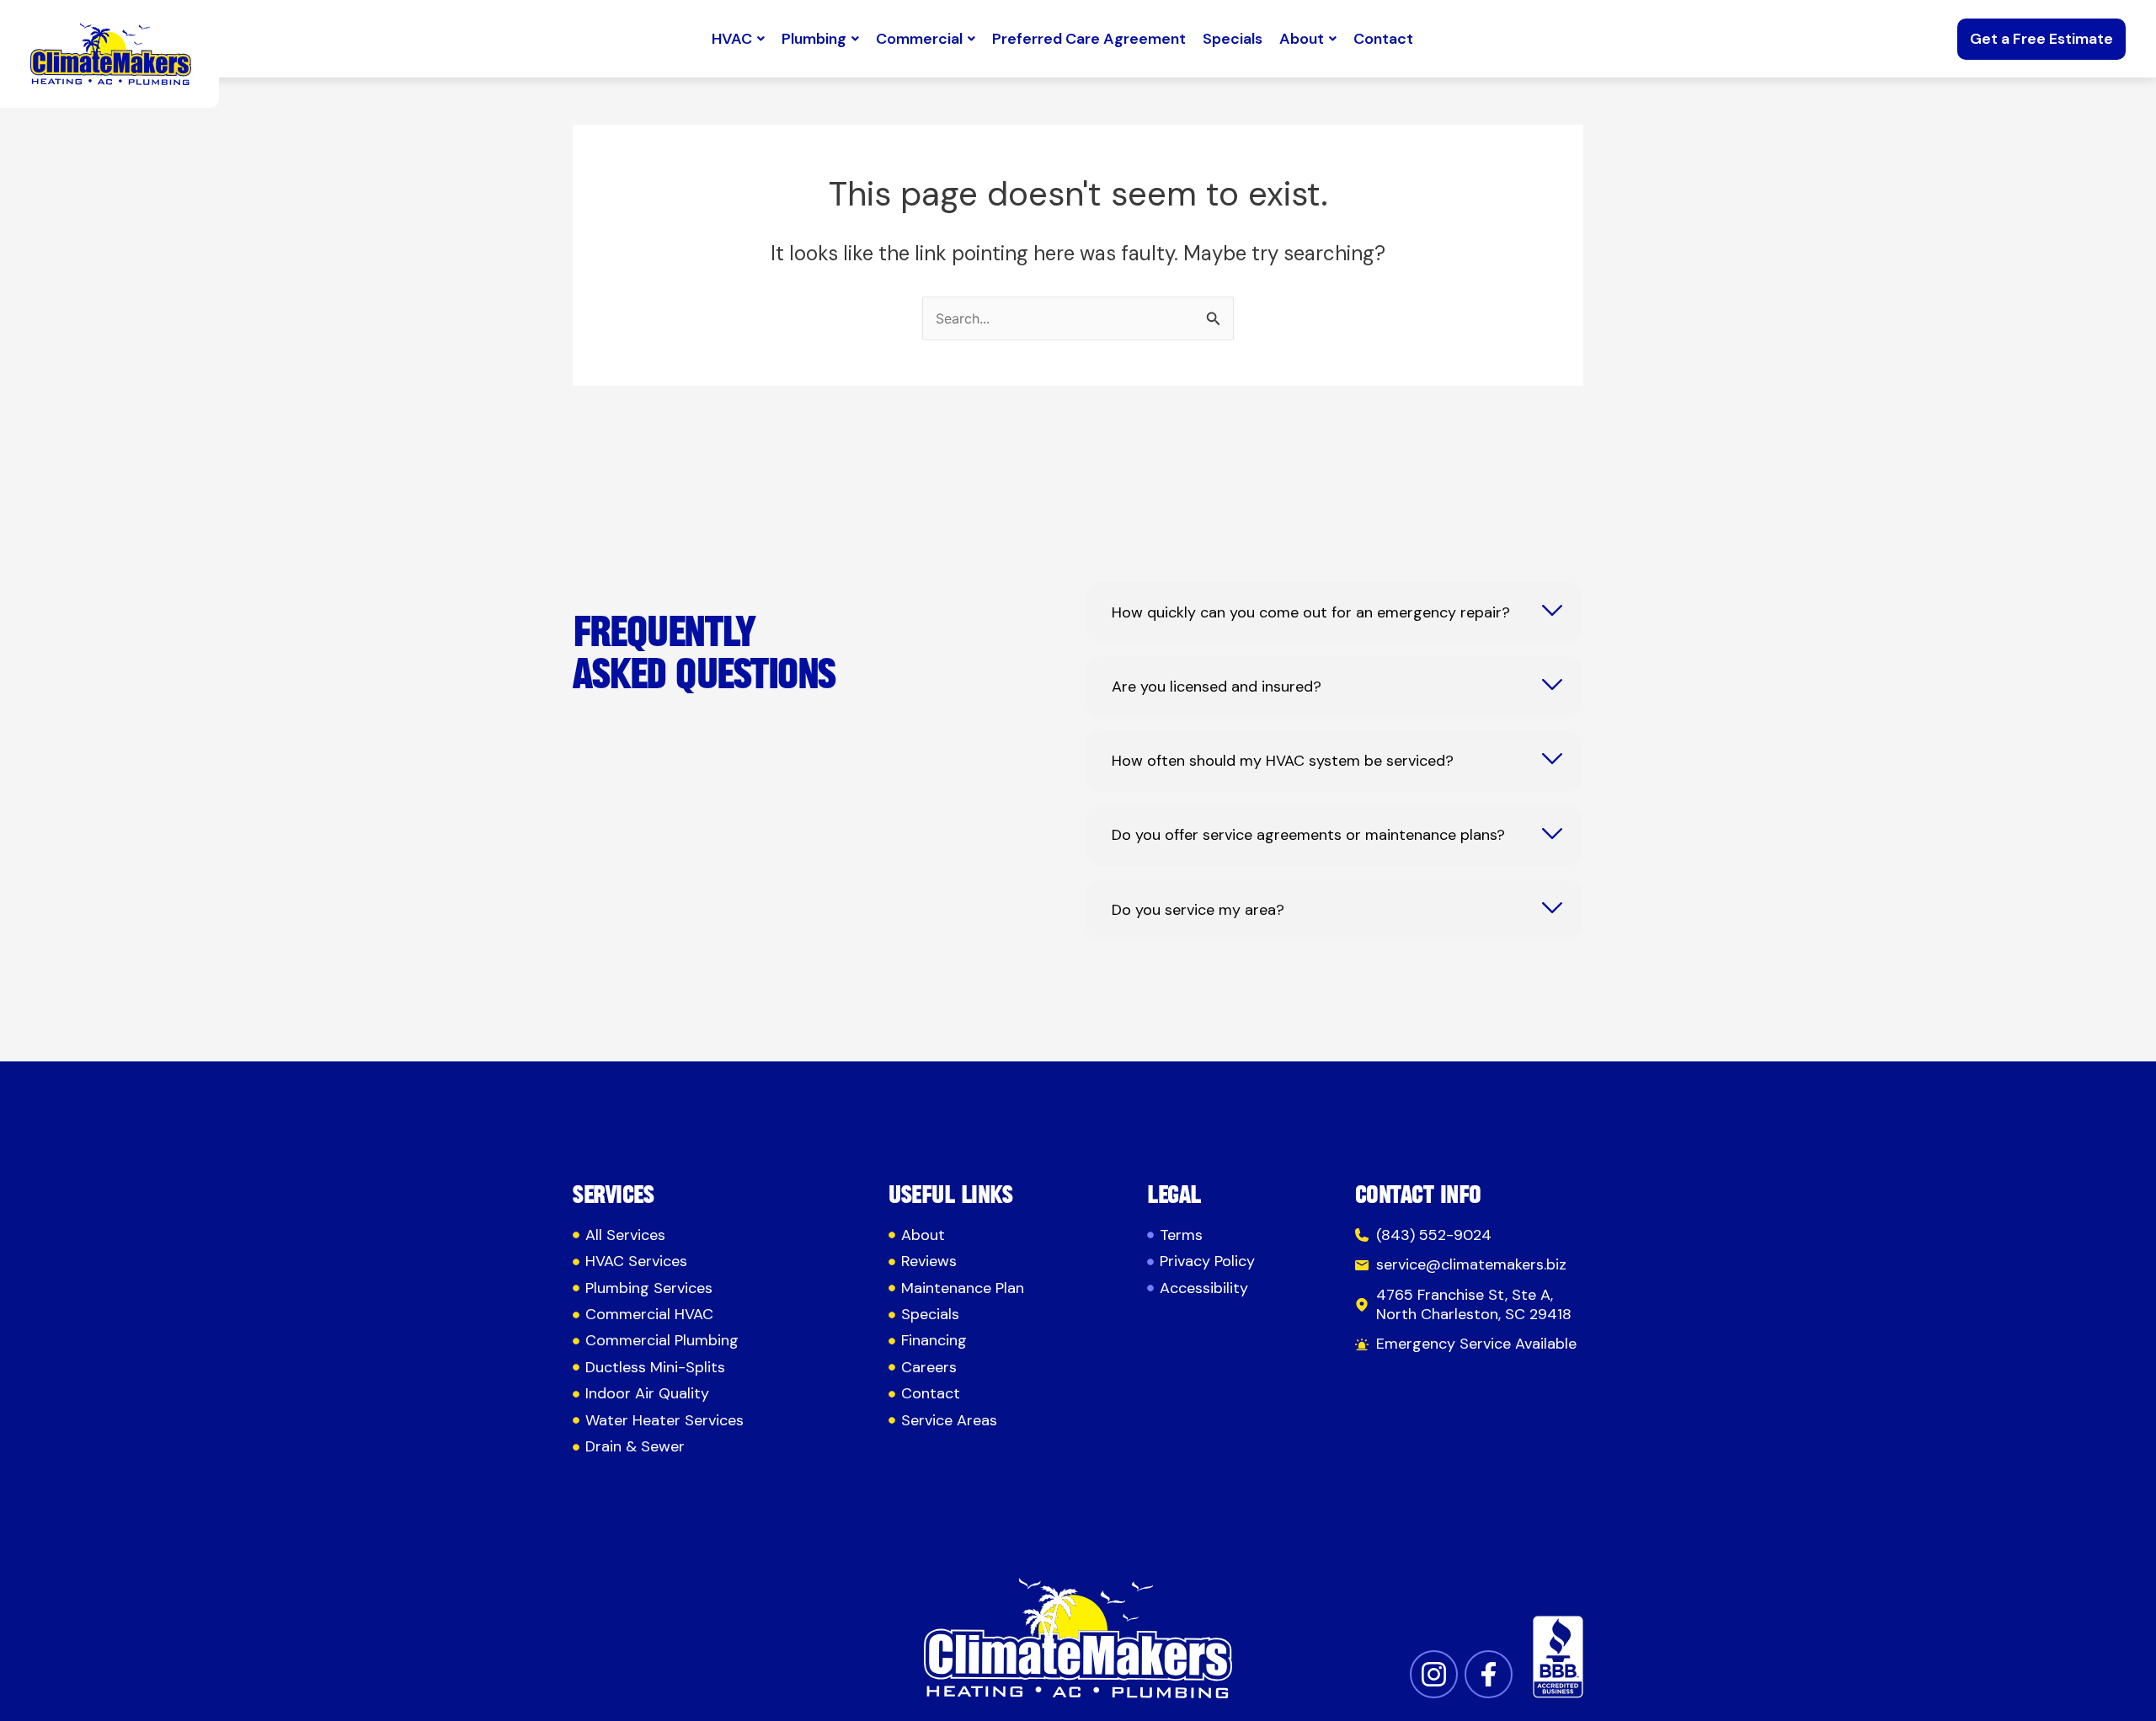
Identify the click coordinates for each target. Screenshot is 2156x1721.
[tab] (1334, 612)
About (1302, 39)
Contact (1383, 39)
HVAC (732, 39)
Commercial (919, 39)
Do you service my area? (1198, 910)
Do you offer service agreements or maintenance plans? (1308, 835)
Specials (1233, 39)
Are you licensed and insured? (1217, 687)
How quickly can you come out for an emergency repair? (1311, 613)
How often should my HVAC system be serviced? (1283, 761)
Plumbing (814, 39)
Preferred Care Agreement (1089, 39)
